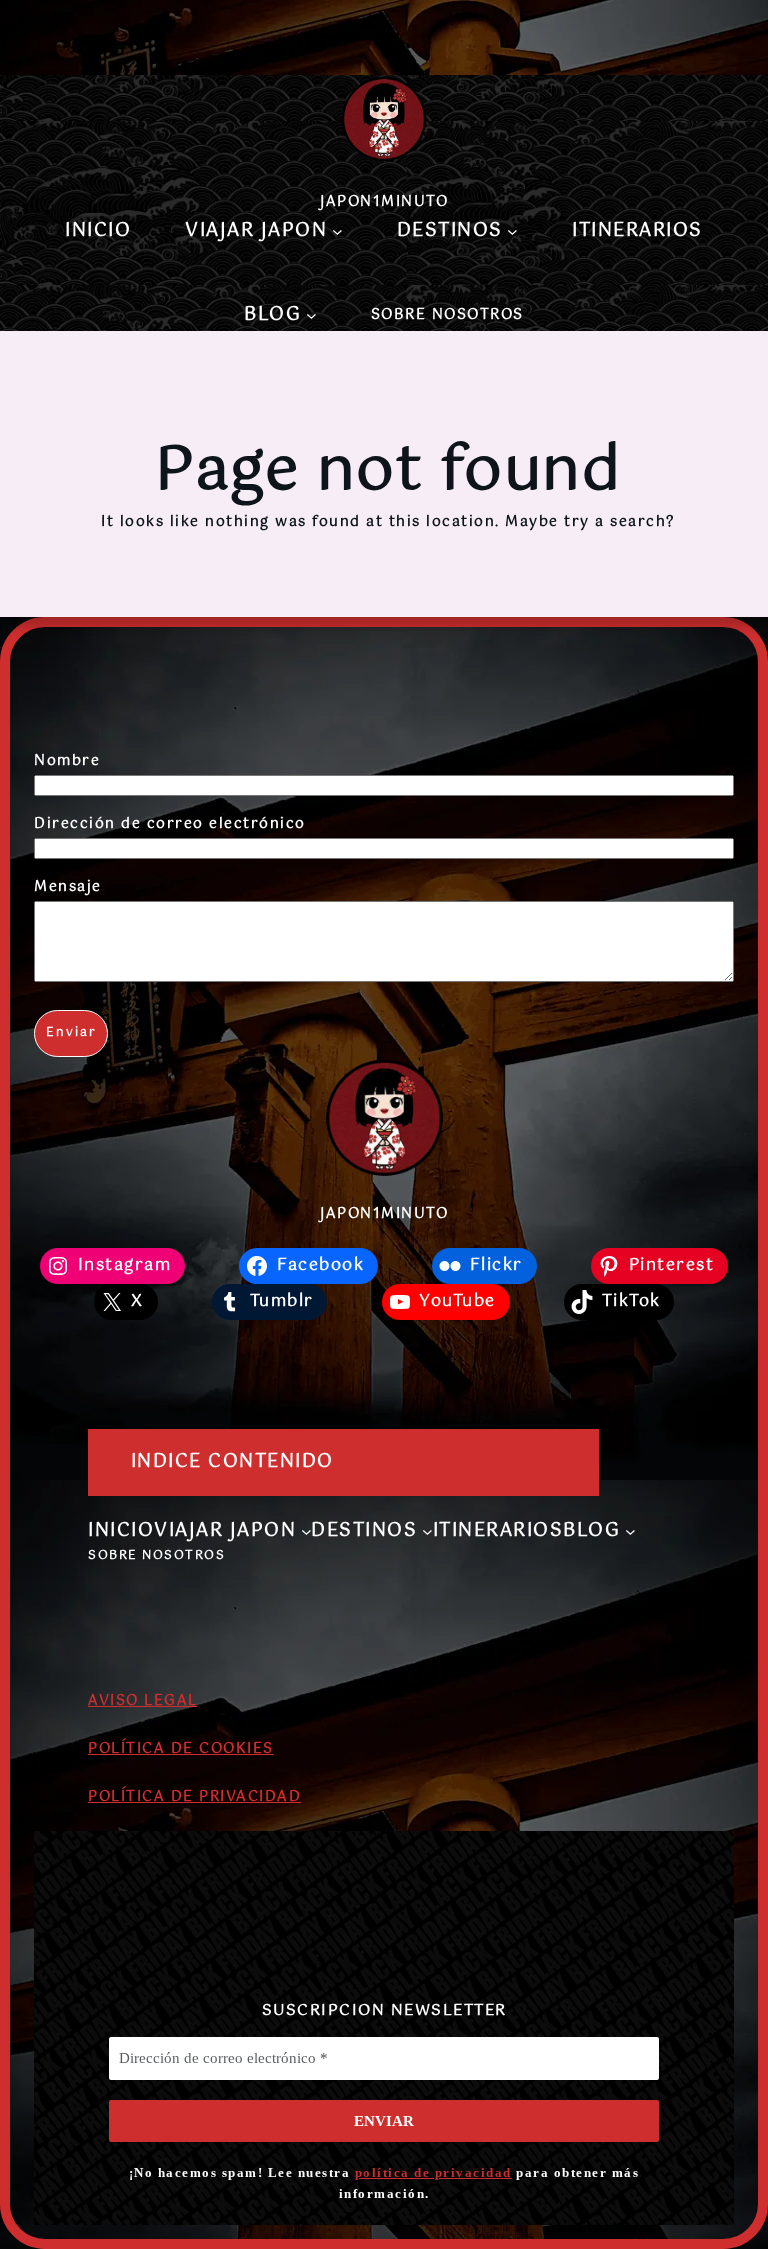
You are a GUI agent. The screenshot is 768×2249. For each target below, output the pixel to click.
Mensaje (68, 887)
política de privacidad (433, 2172)
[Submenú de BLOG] (311, 315)
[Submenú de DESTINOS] (512, 230)
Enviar (71, 1033)
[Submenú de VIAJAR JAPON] (337, 230)
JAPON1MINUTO (384, 202)
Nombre (67, 761)
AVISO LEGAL (143, 1701)
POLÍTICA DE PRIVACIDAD (194, 1797)
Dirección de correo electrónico (170, 824)
